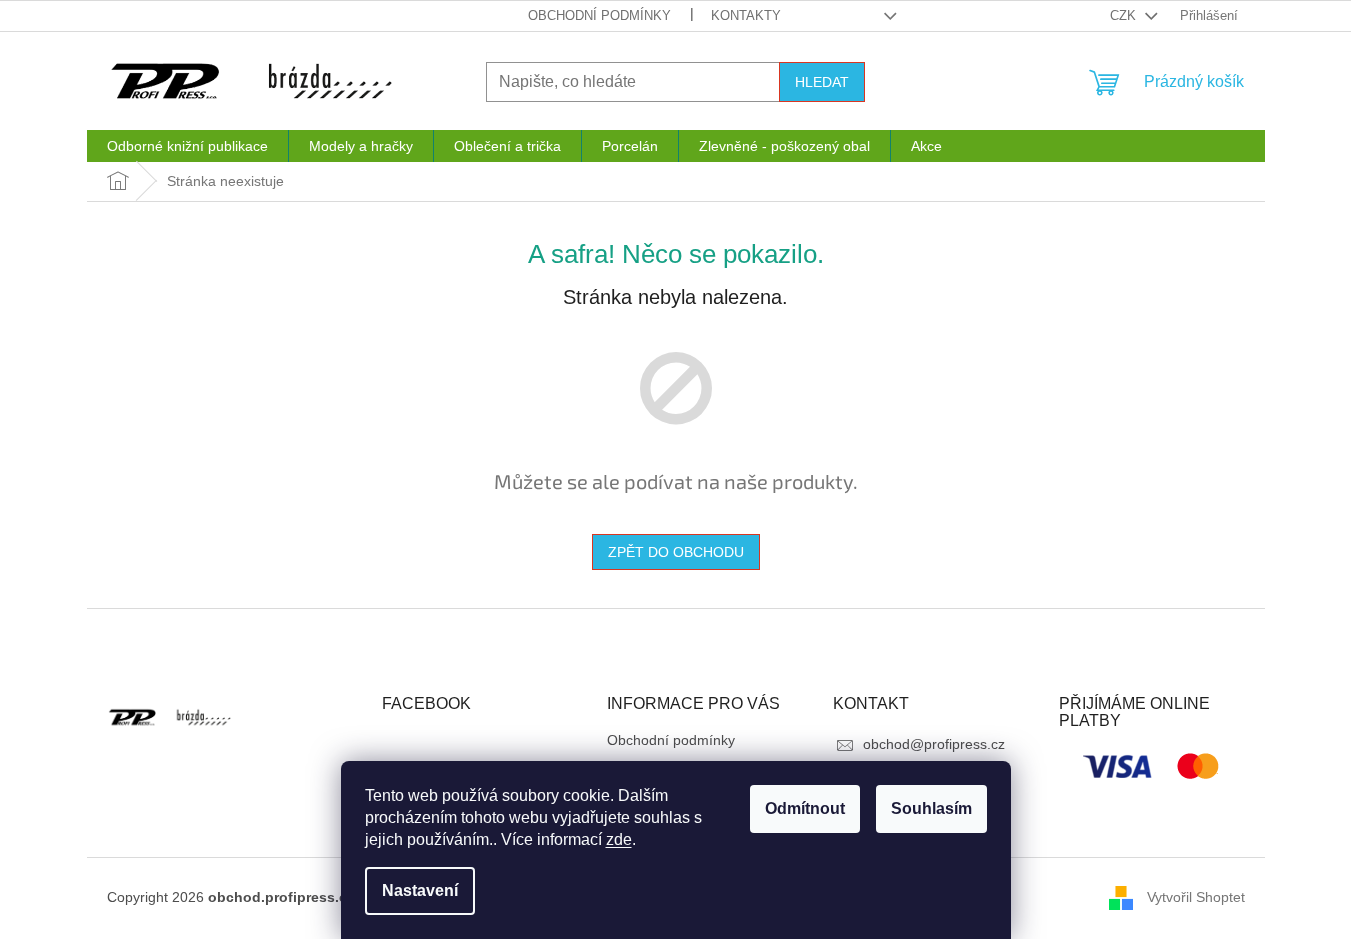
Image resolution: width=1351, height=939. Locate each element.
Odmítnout (805, 808)
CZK (1125, 15)
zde (619, 839)
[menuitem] (187, 146)
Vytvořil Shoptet (1196, 897)
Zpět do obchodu (676, 552)
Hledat (822, 82)
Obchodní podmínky (599, 15)
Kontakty (746, 15)
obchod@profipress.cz (934, 744)
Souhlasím (931, 808)
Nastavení (420, 890)
